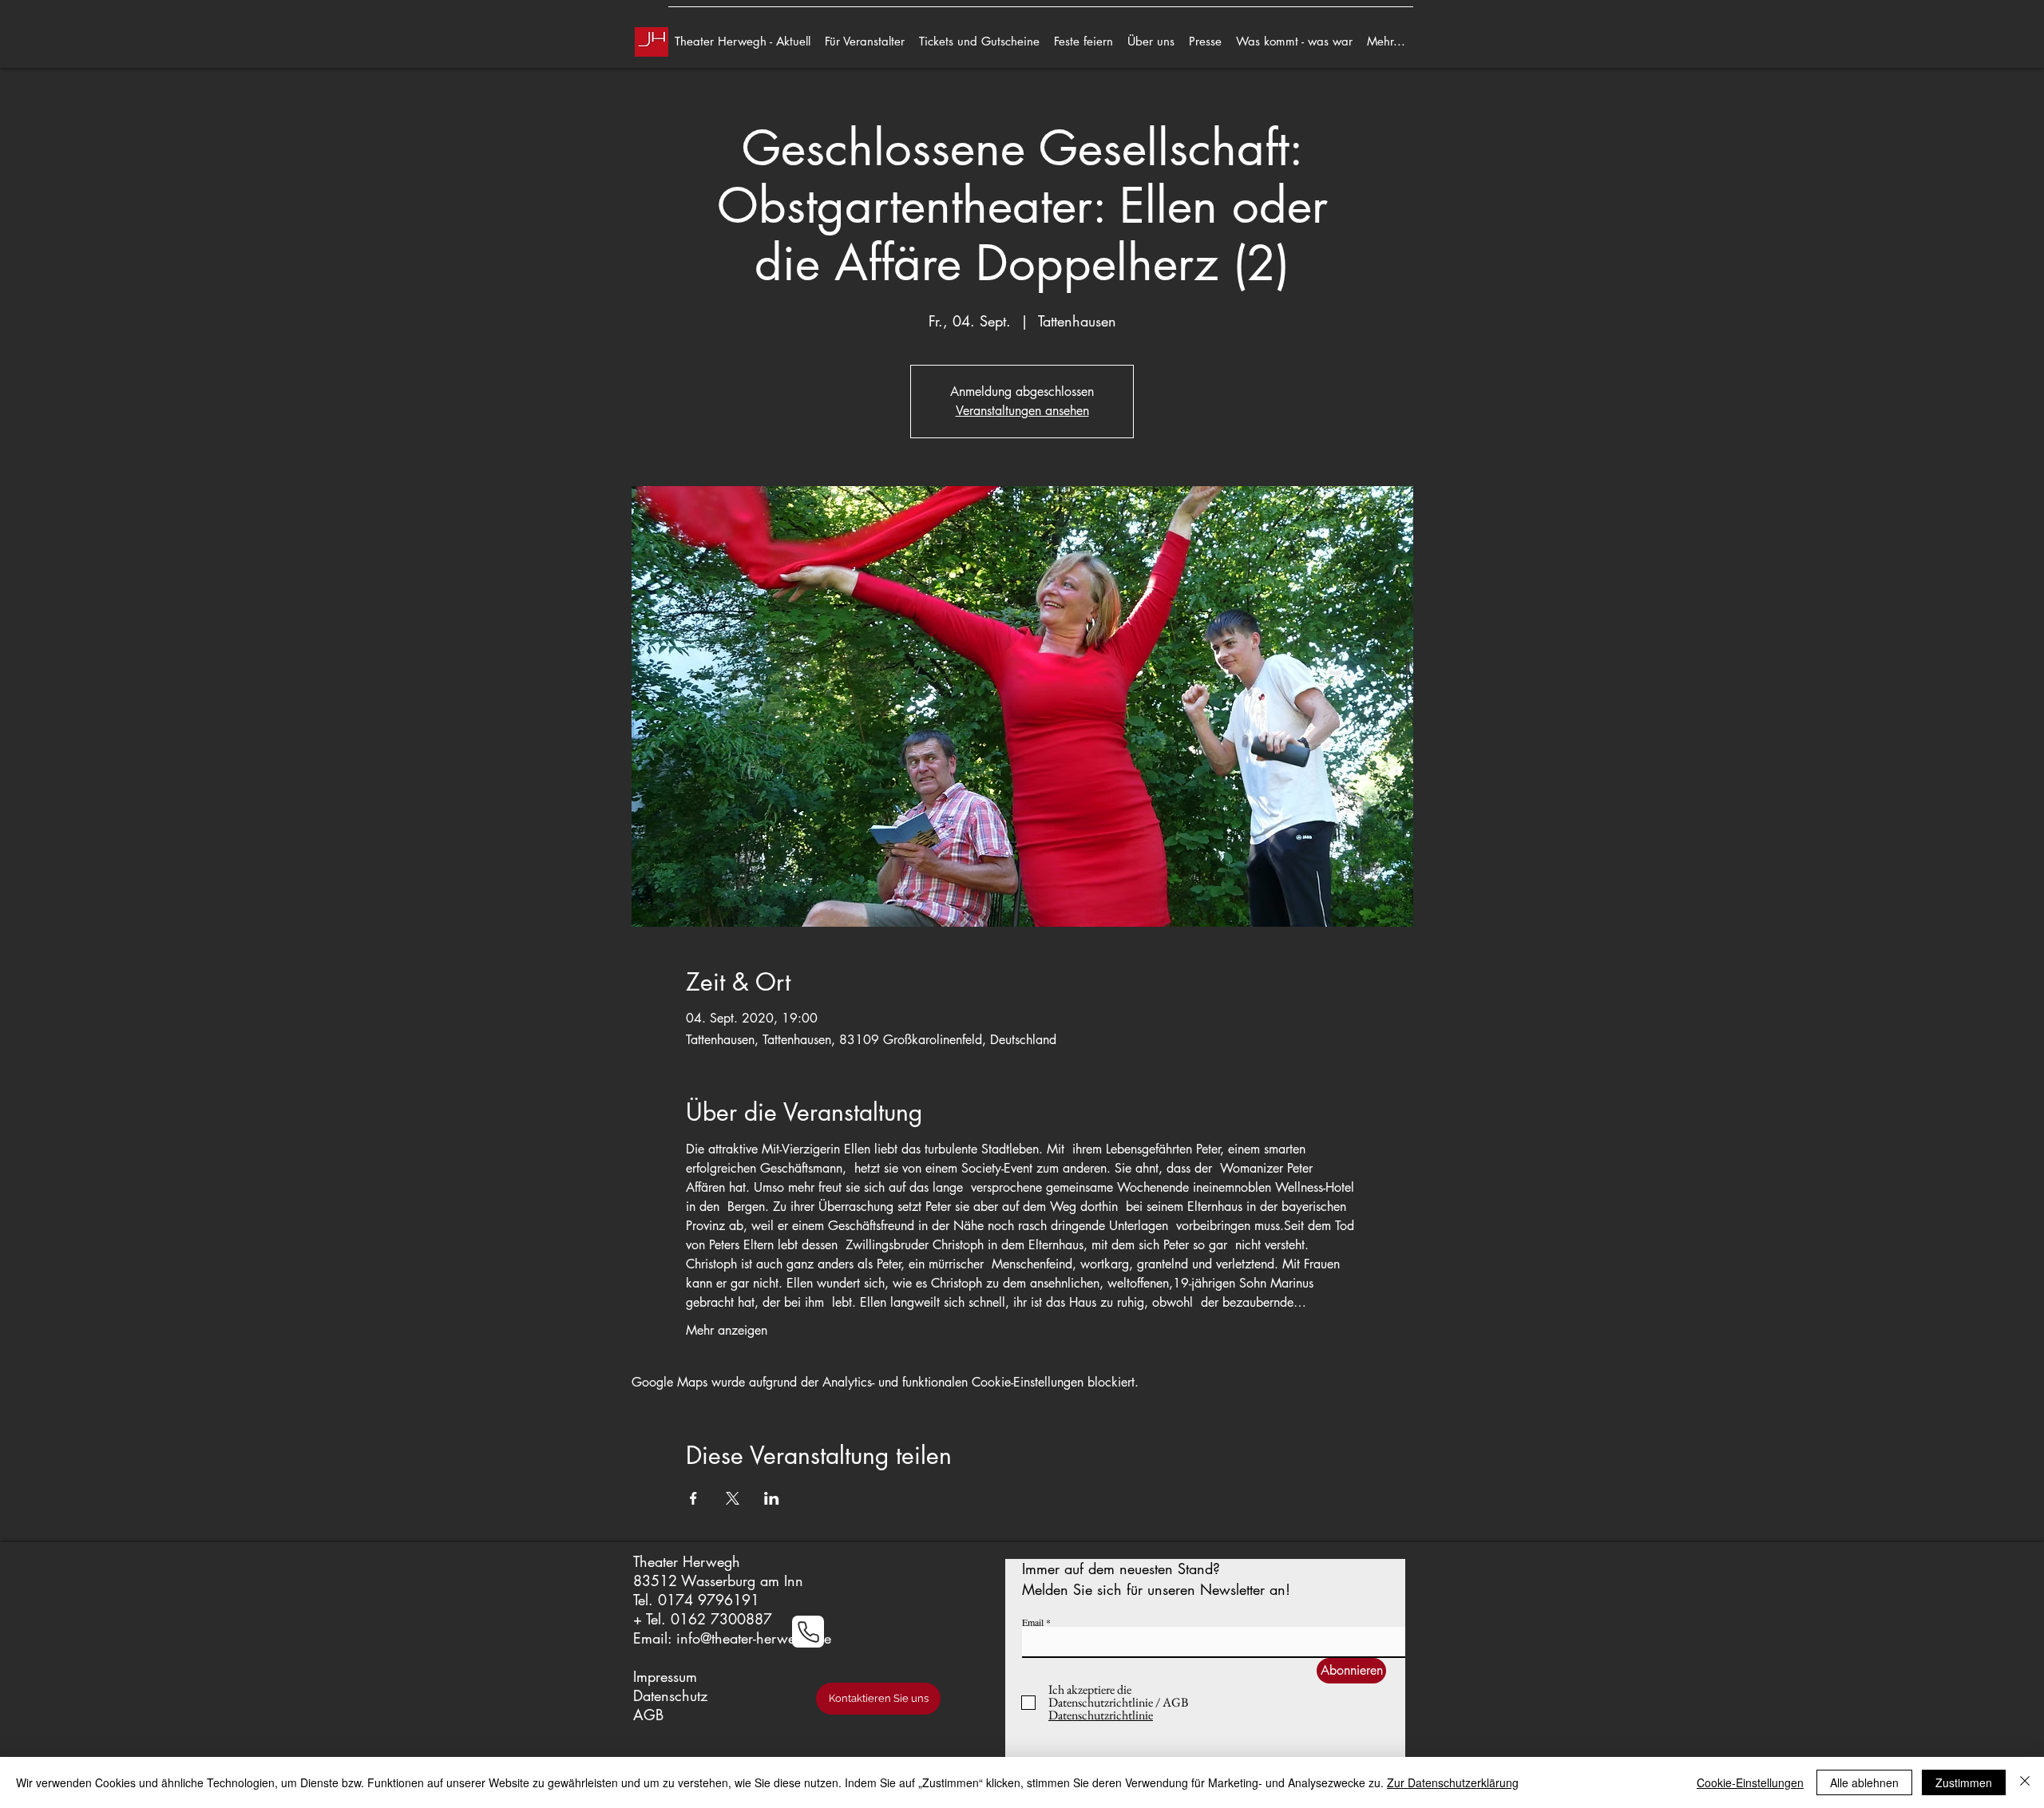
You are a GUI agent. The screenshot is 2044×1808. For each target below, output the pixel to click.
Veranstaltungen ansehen (1022, 411)
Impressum (665, 1676)
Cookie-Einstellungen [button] (1750, 1782)
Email (1033, 1622)
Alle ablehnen (1864, 1782)
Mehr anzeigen (727, 1330)
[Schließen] (2025, 1782)
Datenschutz (670, 1695)
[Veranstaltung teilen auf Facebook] (693, 1498)
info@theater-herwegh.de (754, 1638)
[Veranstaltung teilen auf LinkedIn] (772, 1498)
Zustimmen (1964, 1782)
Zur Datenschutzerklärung (1453, 1782)
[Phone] (808, 1632)
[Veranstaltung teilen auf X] (733, 1498)
